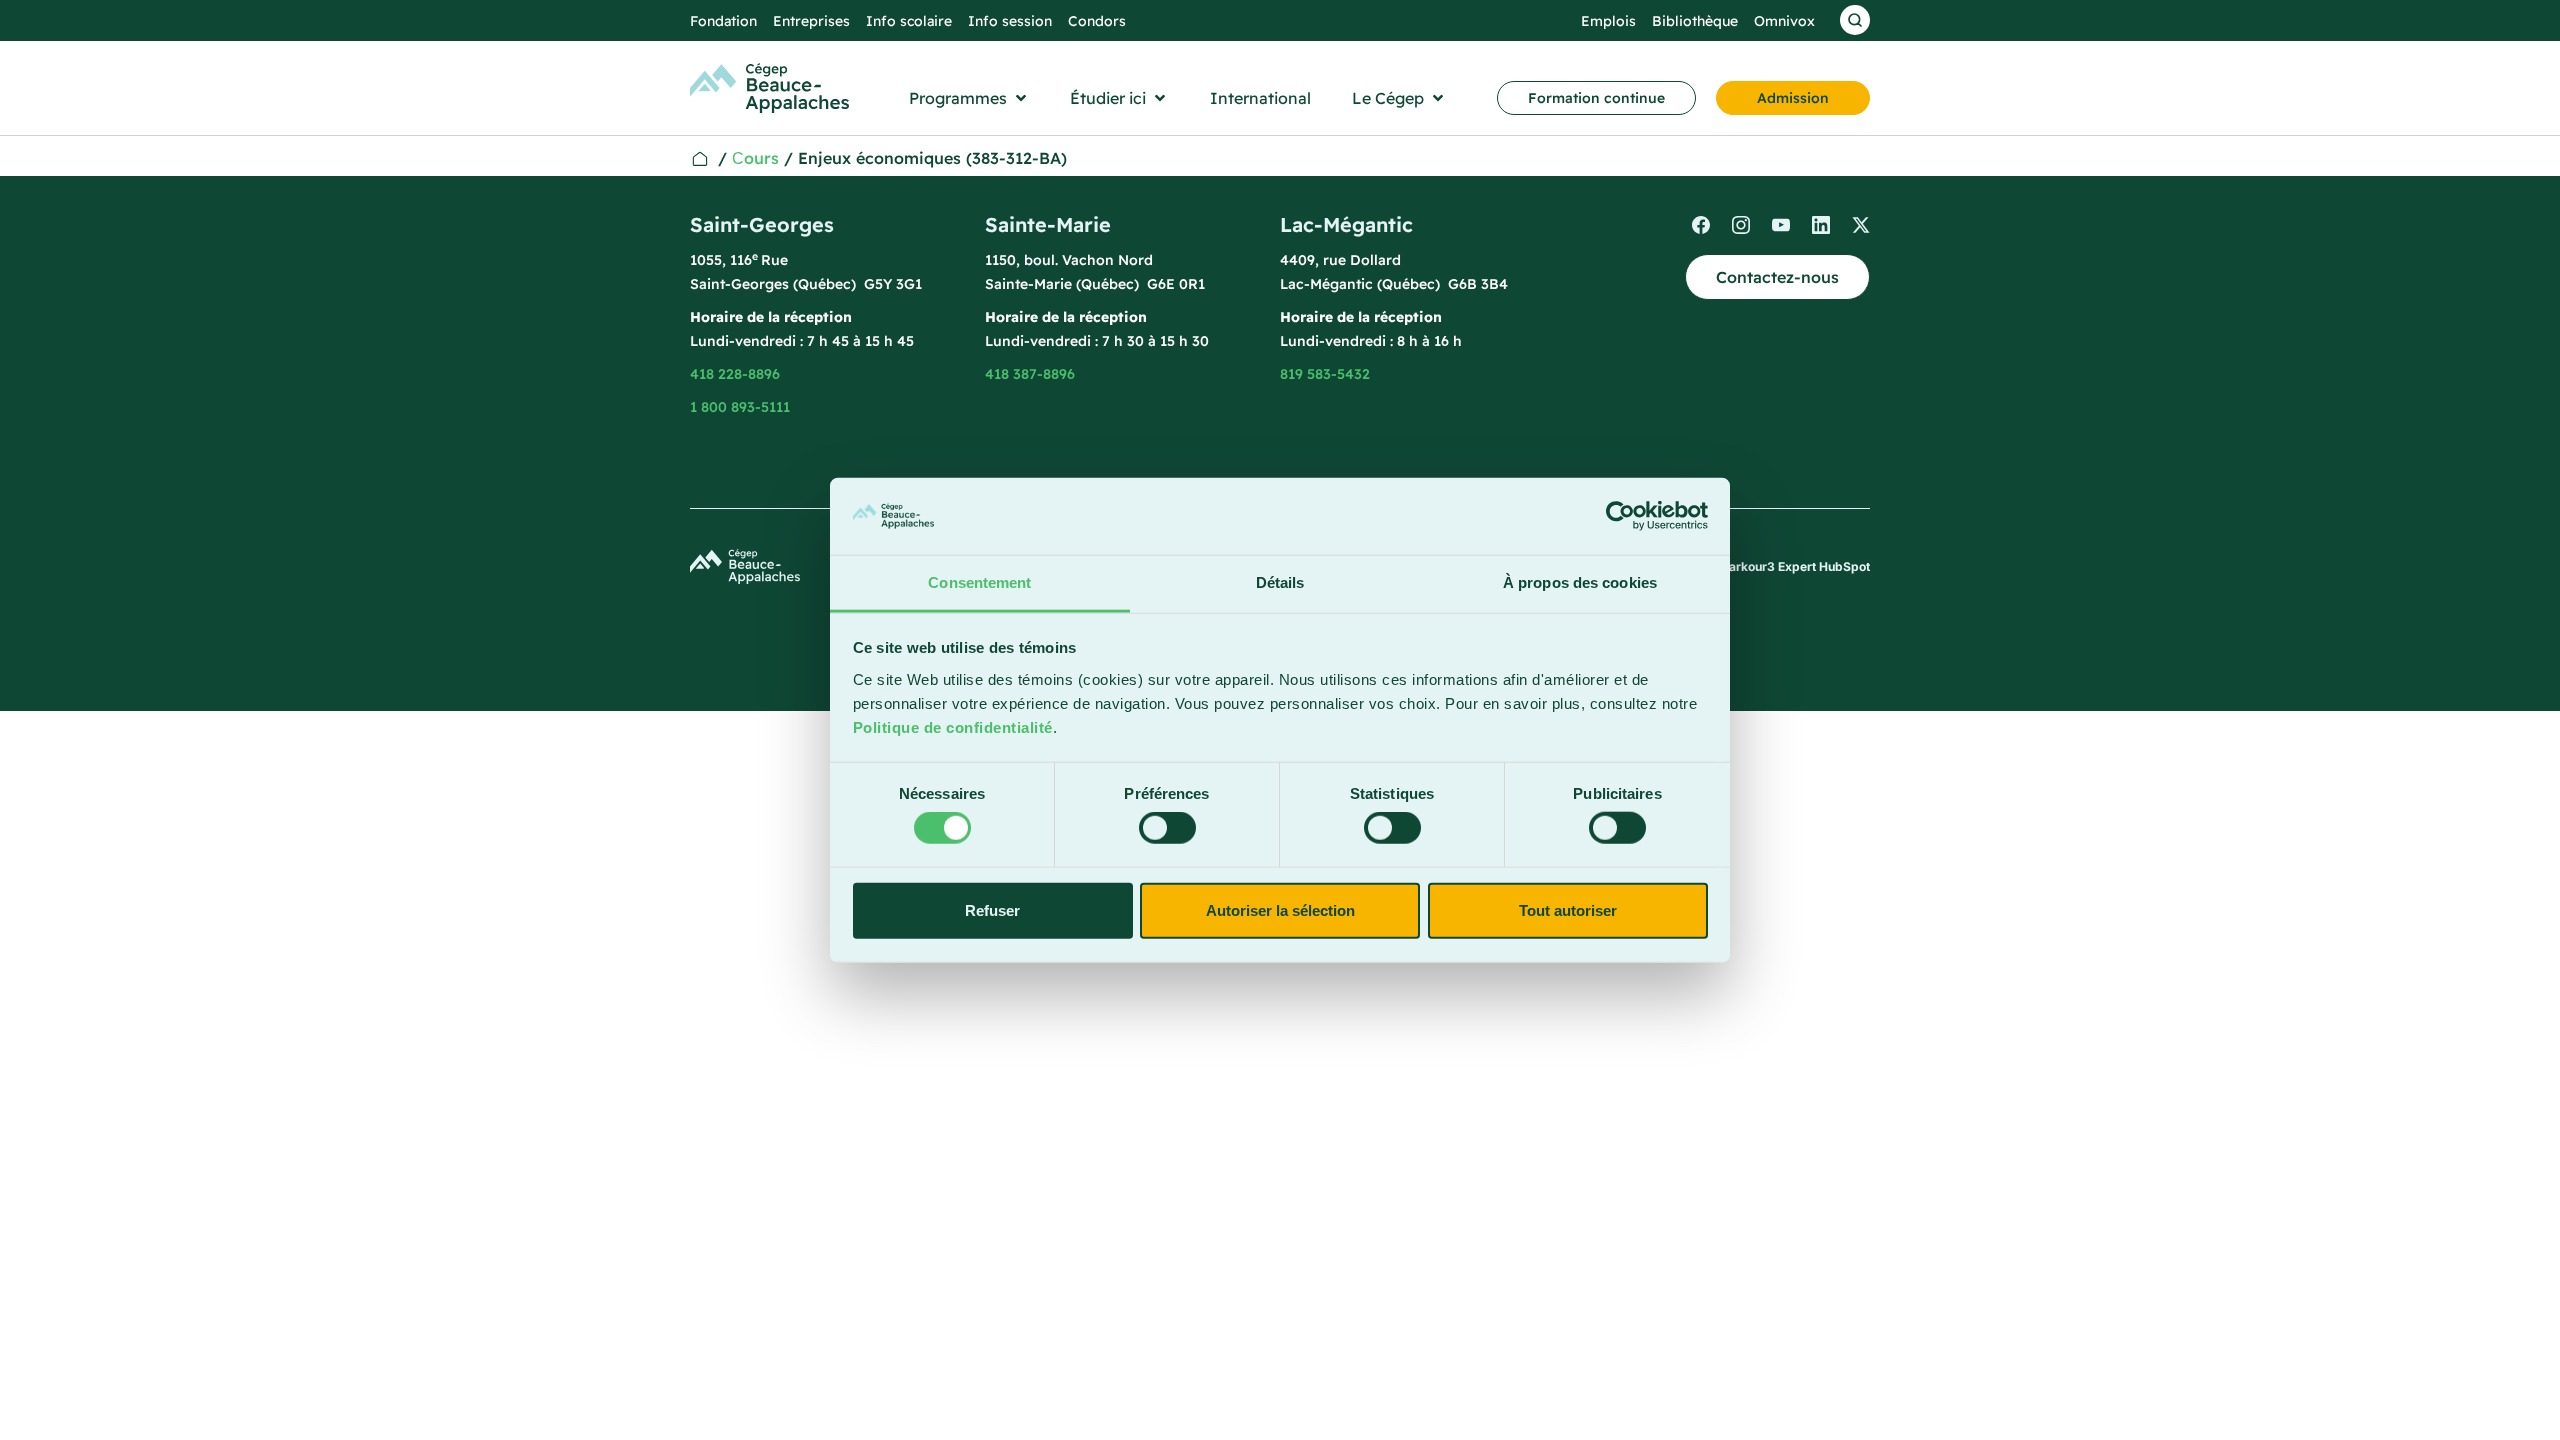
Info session (1010, 21)
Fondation (723, 21)
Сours (755, 158)
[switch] (1167, 828)
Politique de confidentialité (953, 727)
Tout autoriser (1568, 909)
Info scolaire (909, 21)
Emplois (1608, 21)
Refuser (992, 909)
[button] (969, 98)
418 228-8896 (735, 374)
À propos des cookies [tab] (1580, 582)
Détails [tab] (1280, 582)
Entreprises (811, 21)
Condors (1097, 21)
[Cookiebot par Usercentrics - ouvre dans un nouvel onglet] (1620, 516)
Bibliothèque (1695, 21)
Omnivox (1784, 21)
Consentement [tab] (979, 582)
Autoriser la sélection (1280, 909)
